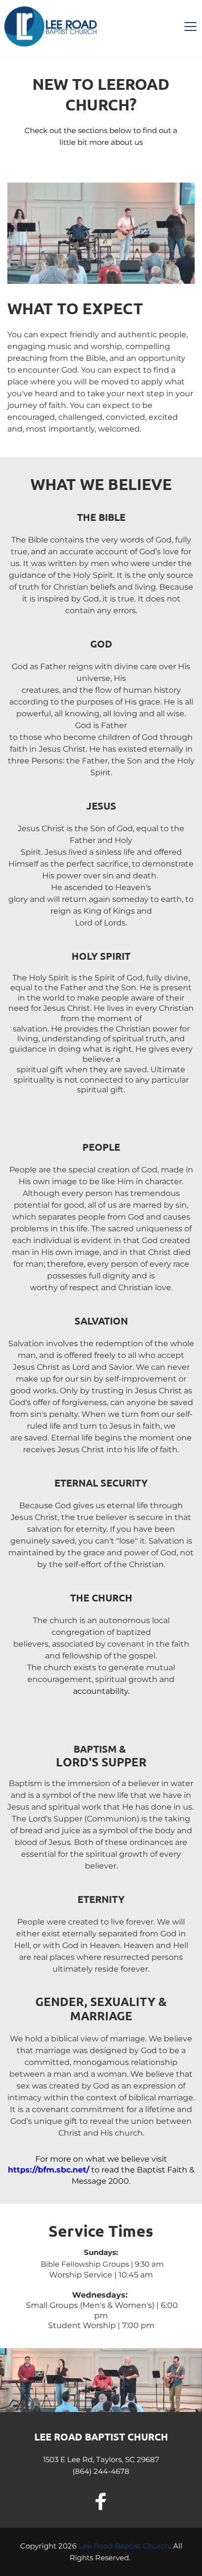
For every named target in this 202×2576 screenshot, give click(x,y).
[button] (190, 26)
